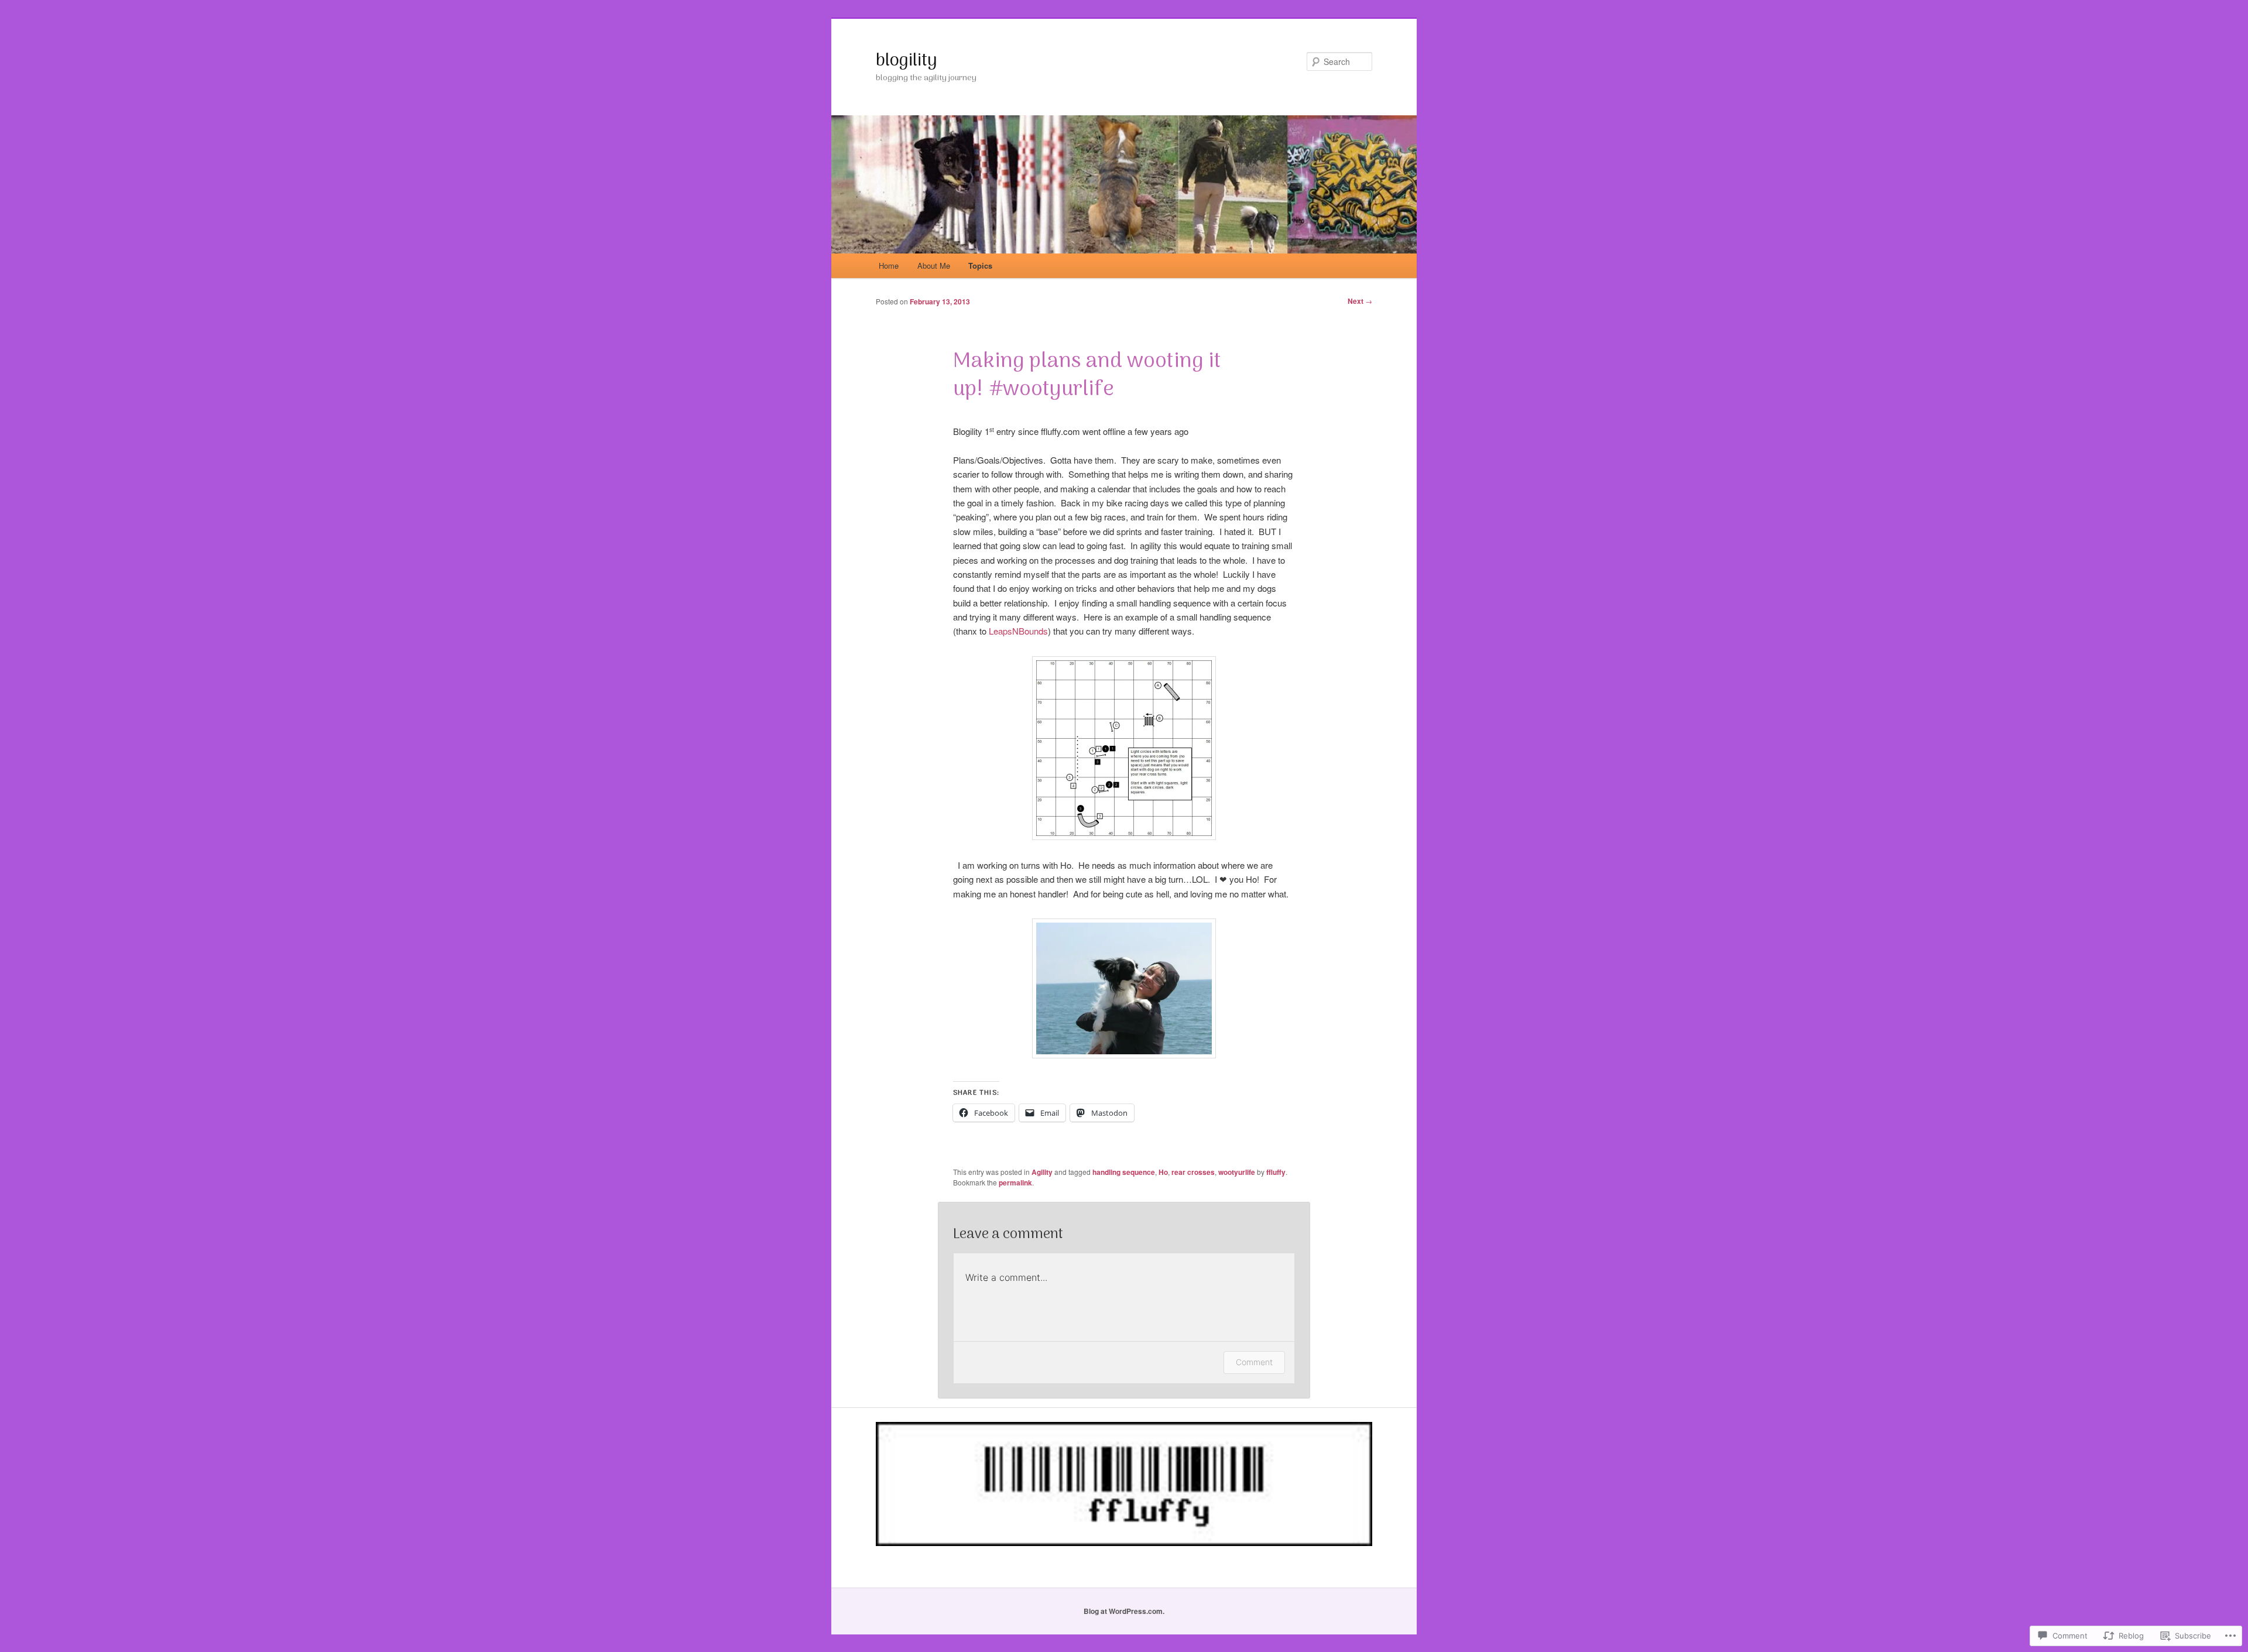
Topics (980, 265)
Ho (1163, 1172)
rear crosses (1193, 1172)
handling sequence (1124, 1172)
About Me (934, 265)
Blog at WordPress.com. (1124, 1611)
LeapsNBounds (1018, 631)
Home (889, 265)
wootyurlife (1237, 1172)
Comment (1254, 1362)
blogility (907, 61)
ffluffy (1276, 1172)
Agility (1042, 1172)
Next (1360, 301)
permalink (1015, 1183)
